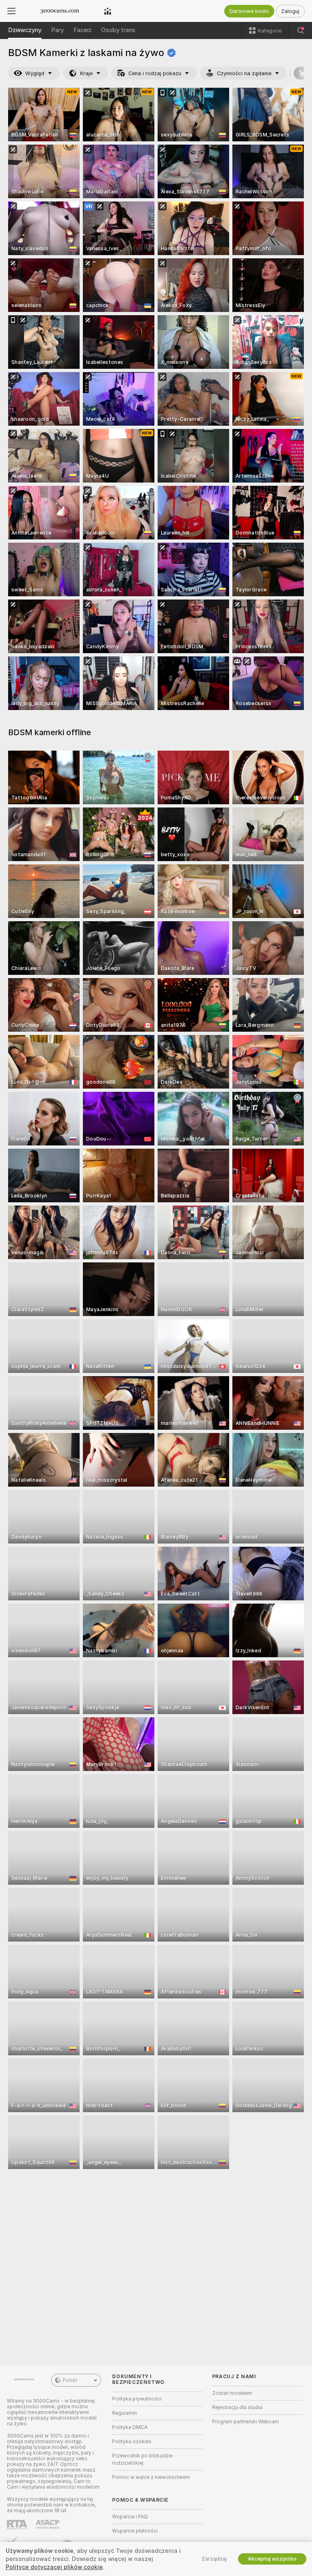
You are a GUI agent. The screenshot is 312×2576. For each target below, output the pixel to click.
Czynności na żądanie (244, 73)
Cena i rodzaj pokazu (155, 73)
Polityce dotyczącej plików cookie (54, 2567)
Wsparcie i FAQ (130, 2517)
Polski (70, 2380)
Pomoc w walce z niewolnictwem (151, 2477)
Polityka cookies (132, 2442)
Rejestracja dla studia (237, 2407)
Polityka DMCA (130, 2427)
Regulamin (125, 2413)
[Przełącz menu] (11, 11)
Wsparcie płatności (135, 2531)
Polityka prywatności (137, 2399)
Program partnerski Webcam (246, 2422)
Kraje (86, 73)
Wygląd (35, 73)
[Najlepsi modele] (108, 11)
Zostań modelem (232, 2393)
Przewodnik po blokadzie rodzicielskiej (142, 2459)
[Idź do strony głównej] (60, 11)
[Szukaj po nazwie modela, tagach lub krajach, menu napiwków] (301, 30)
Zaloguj (290, 11)
